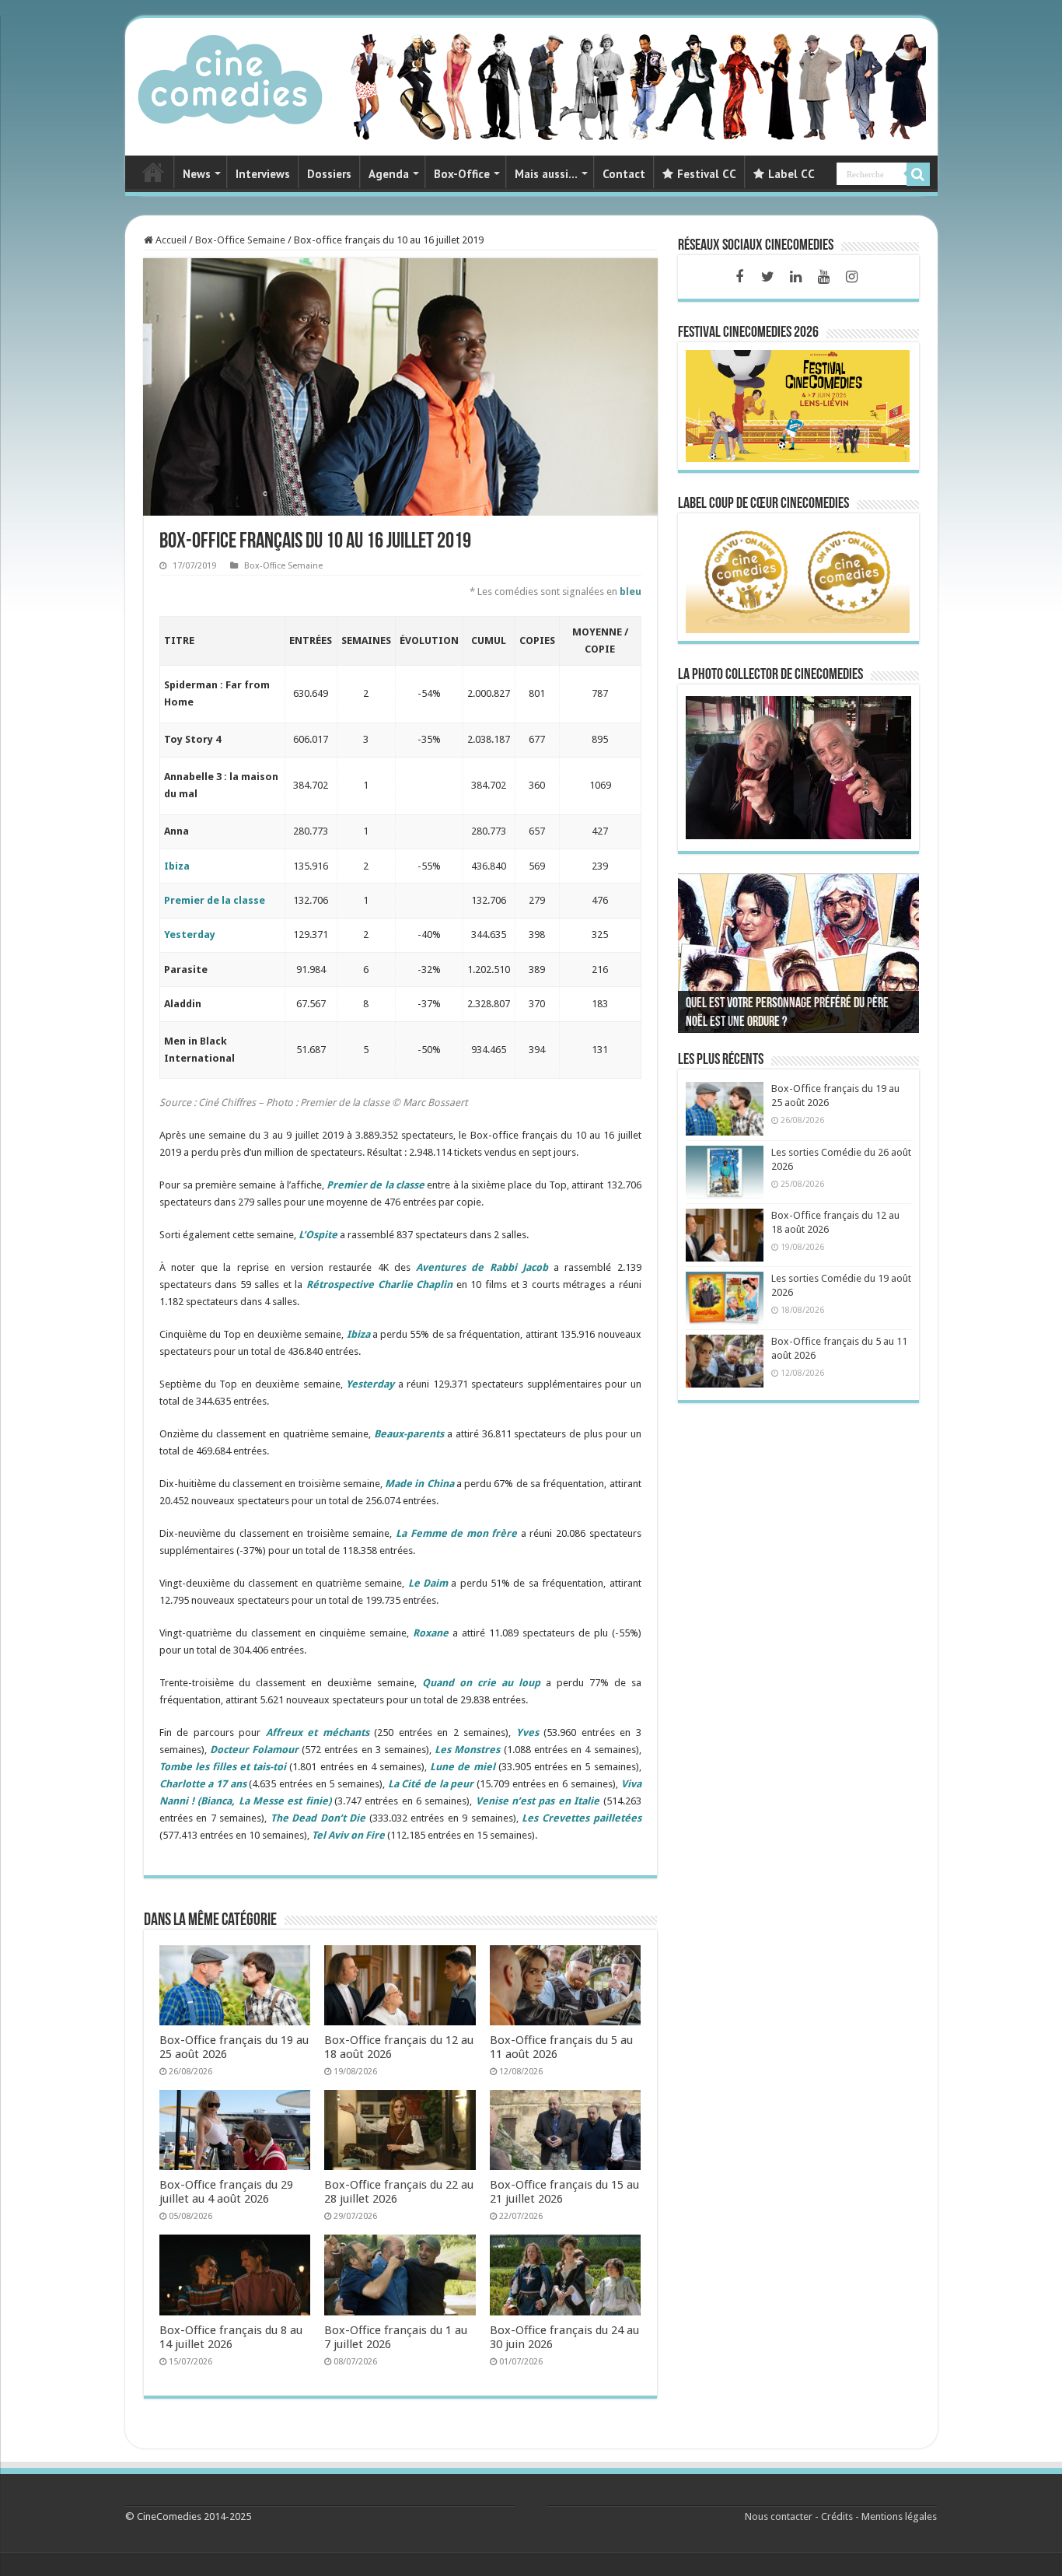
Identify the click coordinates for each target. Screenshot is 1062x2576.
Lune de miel (462, 1767)
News (197, 174)
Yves (528, 1732)
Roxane (431, 1633)
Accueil (170, 240)
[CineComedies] (230, 76)
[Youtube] (823, 277)
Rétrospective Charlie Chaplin (379, 1284)
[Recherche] (918, 174)
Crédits (837, 2516)
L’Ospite (318, 1235)
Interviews (263, 174)
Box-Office (462, 174)
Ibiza (177, 866)
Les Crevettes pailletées (581, 1818)
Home (153, 172)
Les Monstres (467, 1750)
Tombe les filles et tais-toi (223, 1767)
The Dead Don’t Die (318, 1818)
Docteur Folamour (254, 1750)
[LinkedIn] (795, 277)
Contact (624, 174)
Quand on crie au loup (481, 1683)
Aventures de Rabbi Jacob (482, 1267)
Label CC (791, 174)
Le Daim (428, 1583)
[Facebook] (739, 277)
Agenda (389, 174)
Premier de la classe (215, 900)
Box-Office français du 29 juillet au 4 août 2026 (226, 2192)
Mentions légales (899, 2516)
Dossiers (329, 174)
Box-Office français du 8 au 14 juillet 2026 (231, 2337)
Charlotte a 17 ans (203, 1784)
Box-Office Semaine (240, 240)
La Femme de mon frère (456, 1533)
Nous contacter (779, 2516)
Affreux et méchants (318, 1732)
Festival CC (707, 174)
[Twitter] (767, 277)
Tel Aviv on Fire (348, 1835)
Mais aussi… (546, 174)
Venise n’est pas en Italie (538, 1801)
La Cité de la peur (431, 1784)
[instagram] (851, 277)
